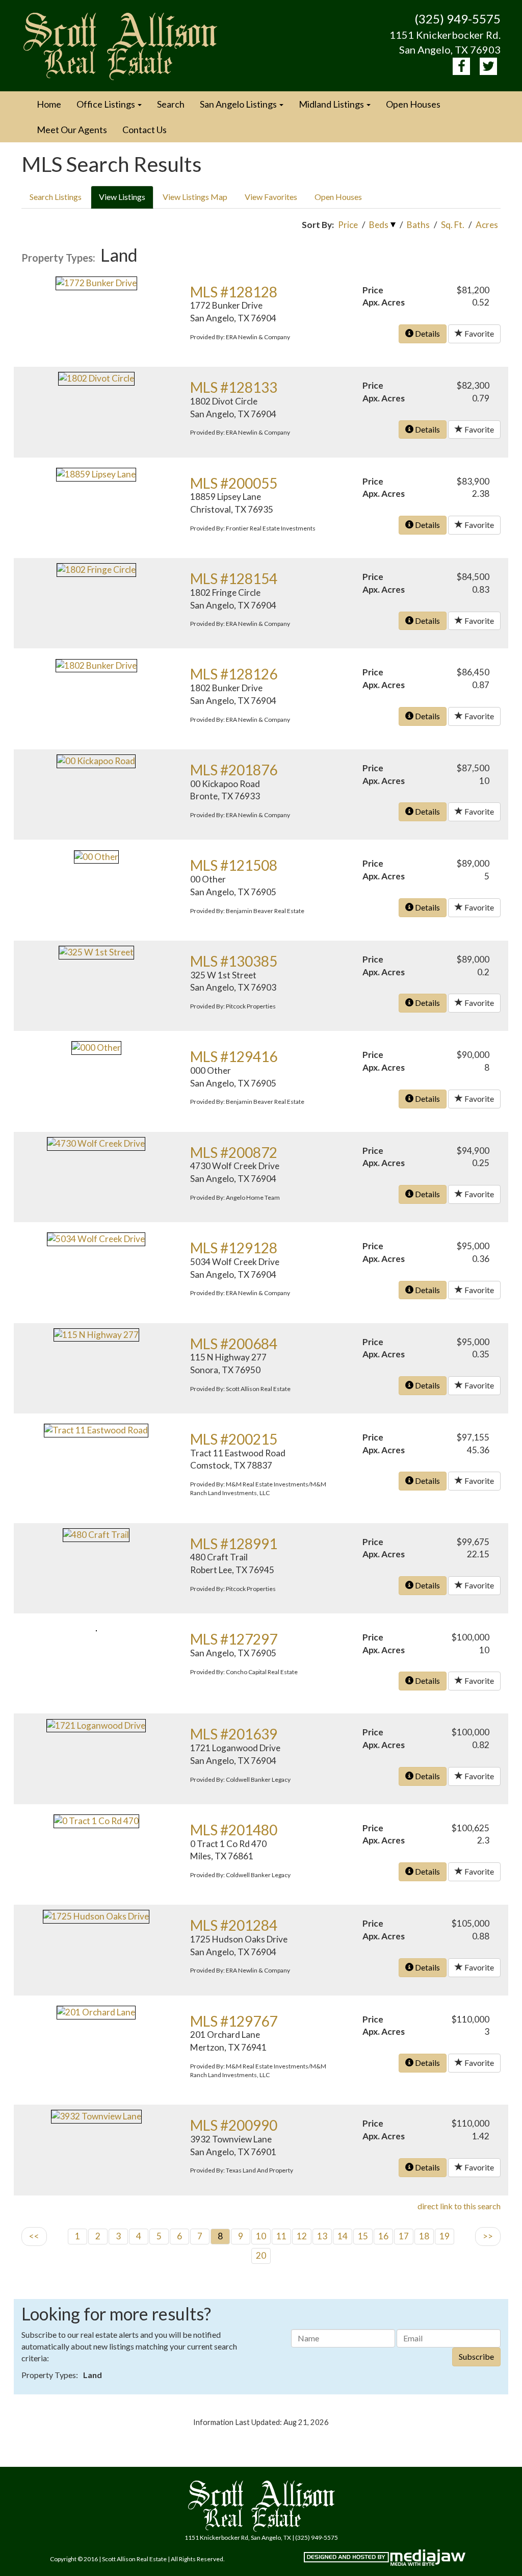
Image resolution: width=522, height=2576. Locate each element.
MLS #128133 (234, 387)
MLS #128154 (234, 578)
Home (49, 104)
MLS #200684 (234, 1344)
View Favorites (271, 197)
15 (363, 2236)
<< (34, 2236)
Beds (379, 225)
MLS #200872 (234, 1152)
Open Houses (413, 104)
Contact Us (145, 130)
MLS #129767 (234, 2021)
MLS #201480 (234, 1830)
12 (302, 2236)
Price (348, 225)
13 (322, 2236)
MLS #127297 (234, 1639)
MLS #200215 (234, 1439)
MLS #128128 (234, 292)
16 (383, 2236)
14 (343, 2236)
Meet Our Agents (72, 130)
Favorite (478, 333)
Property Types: (58, 258)
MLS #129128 (234, 1248)
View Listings (122, 197)
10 (261, 2236)
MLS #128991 (234, 1544)
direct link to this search (459, 2206)
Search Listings (56, 197)
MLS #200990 (234, 2125)
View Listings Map (195, 197)
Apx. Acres (384, 302)
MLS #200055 (234, 483)
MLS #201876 (234, 770)
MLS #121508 (234, 865)
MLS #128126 (234, 674)
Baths (418, 225)
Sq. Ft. (453, 225)
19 (445, 2236)
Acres (487, 225)
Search (171, 104)
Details (427, 333)
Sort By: (318, 225)
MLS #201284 (234, 1925)
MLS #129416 (234, 1056)
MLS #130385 (234, 961)
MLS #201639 (234, 1734)
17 (404, 2236)
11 (281, 2236)
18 (424, 2236)
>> (488, 2236)
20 (261, 2255)
